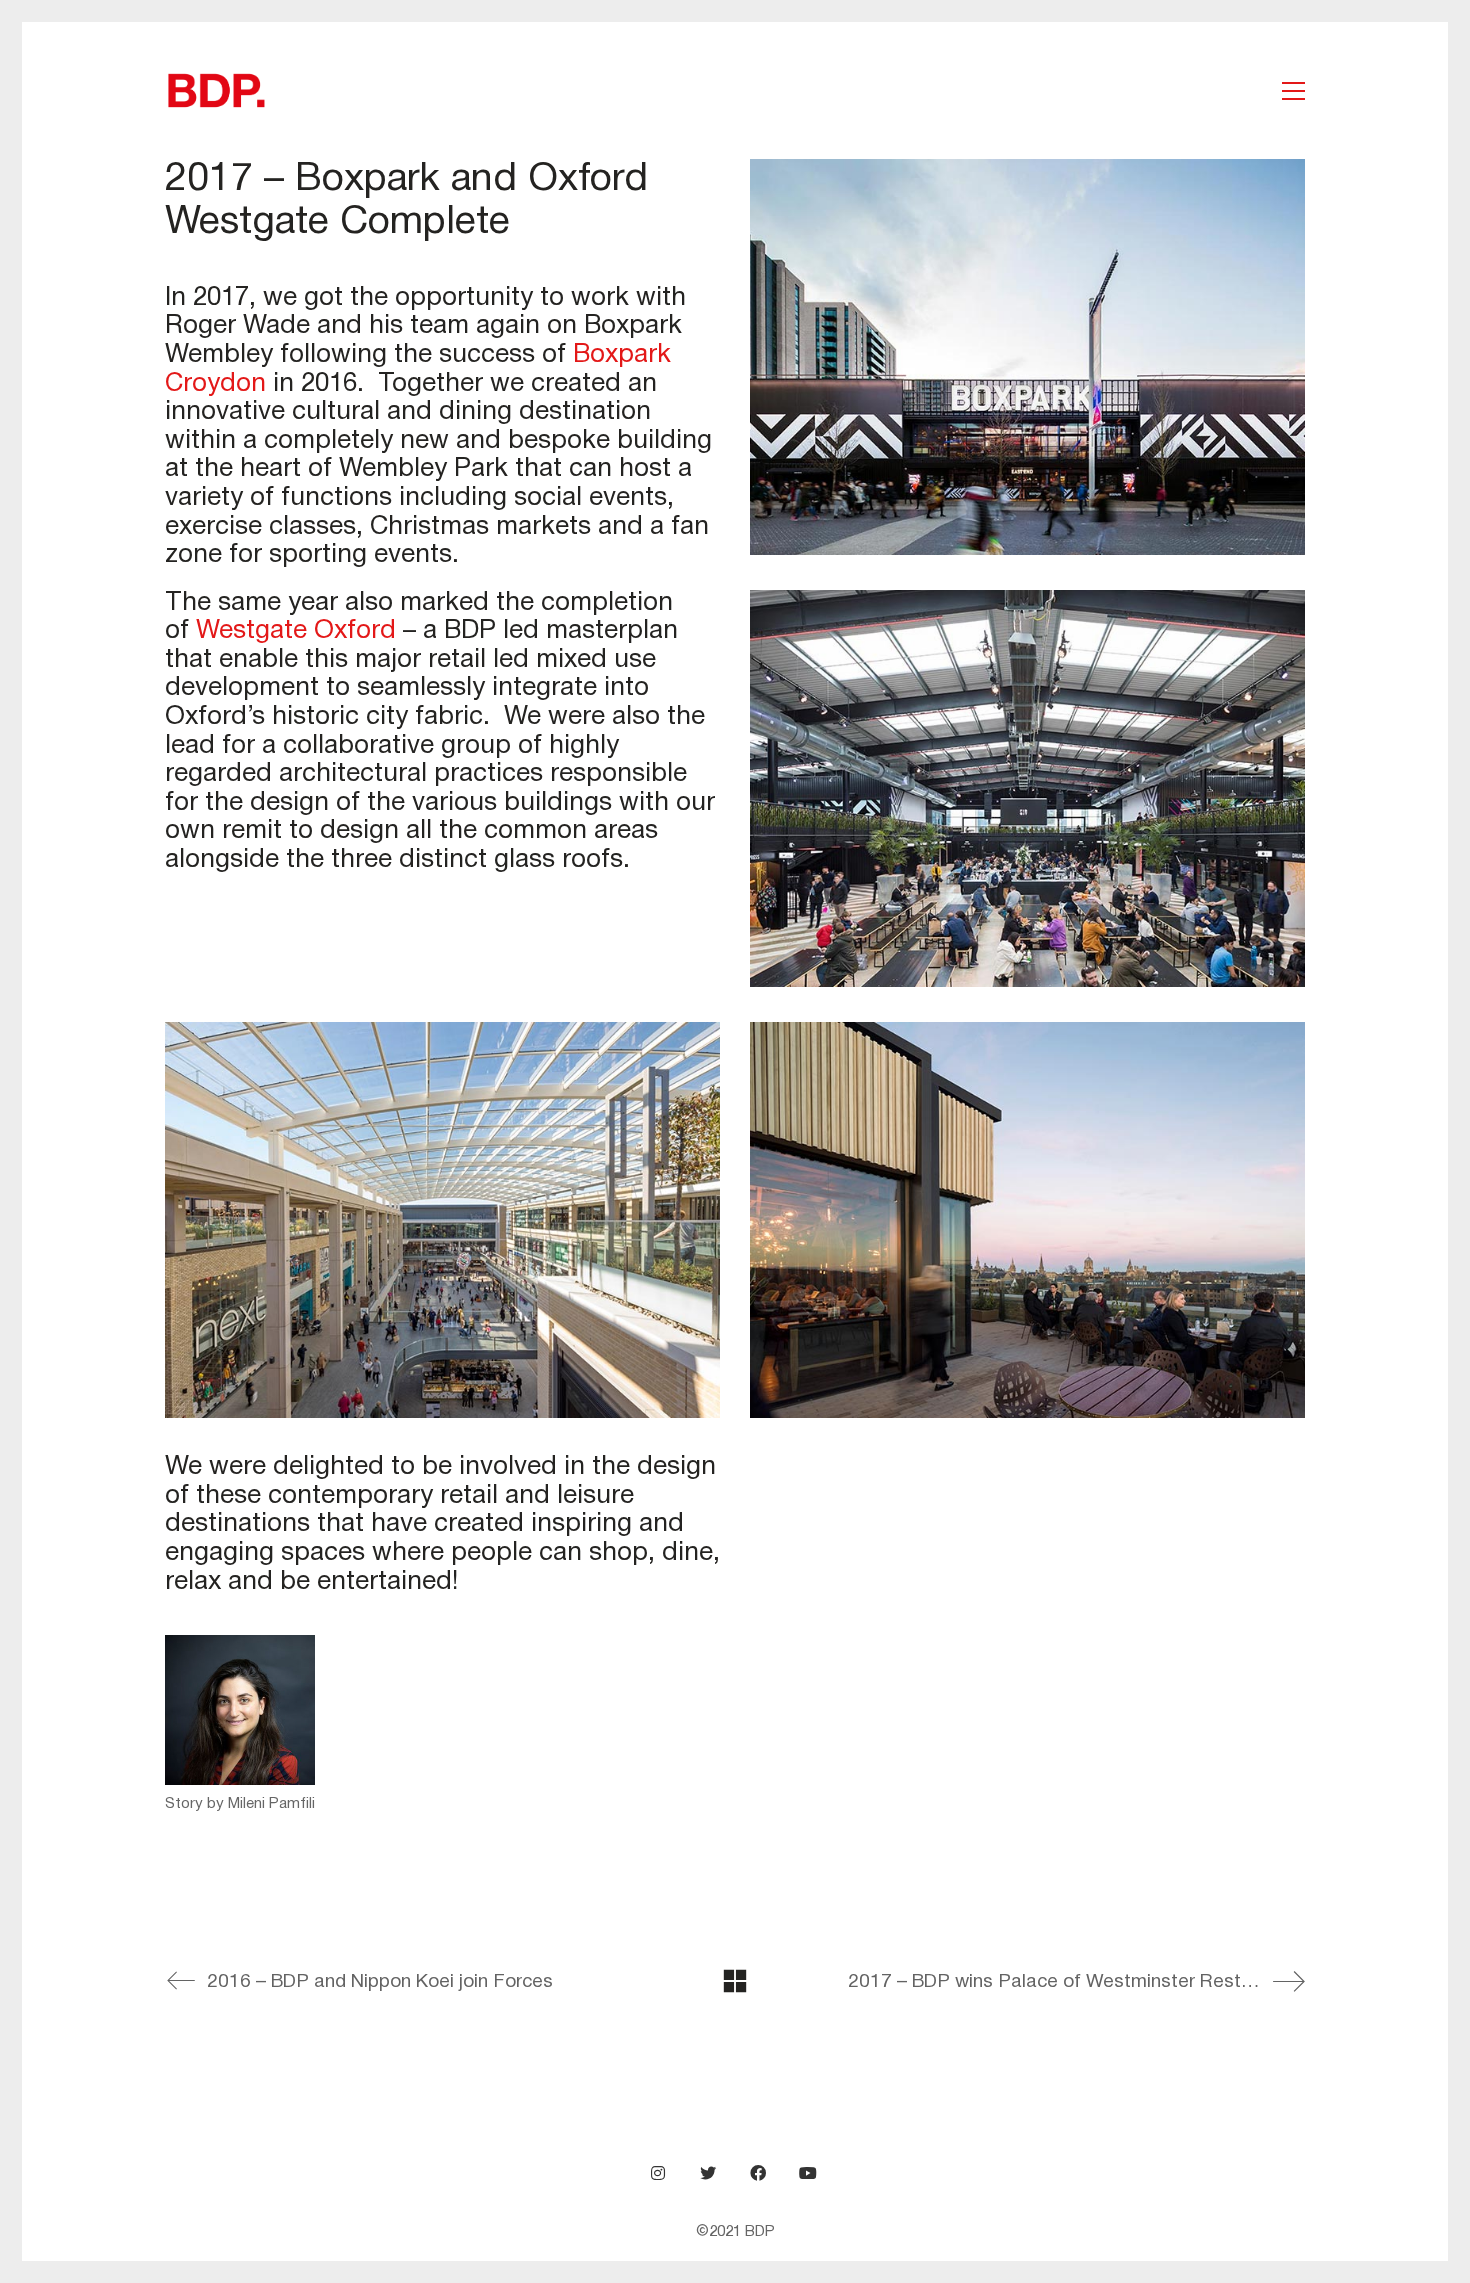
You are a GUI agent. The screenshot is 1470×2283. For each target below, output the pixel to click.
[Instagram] (658, 2173)
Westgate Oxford (296, 631)
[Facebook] (758, 2173)
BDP (760, 2232)
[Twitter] (708, 2173)
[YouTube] (808, 2173)
